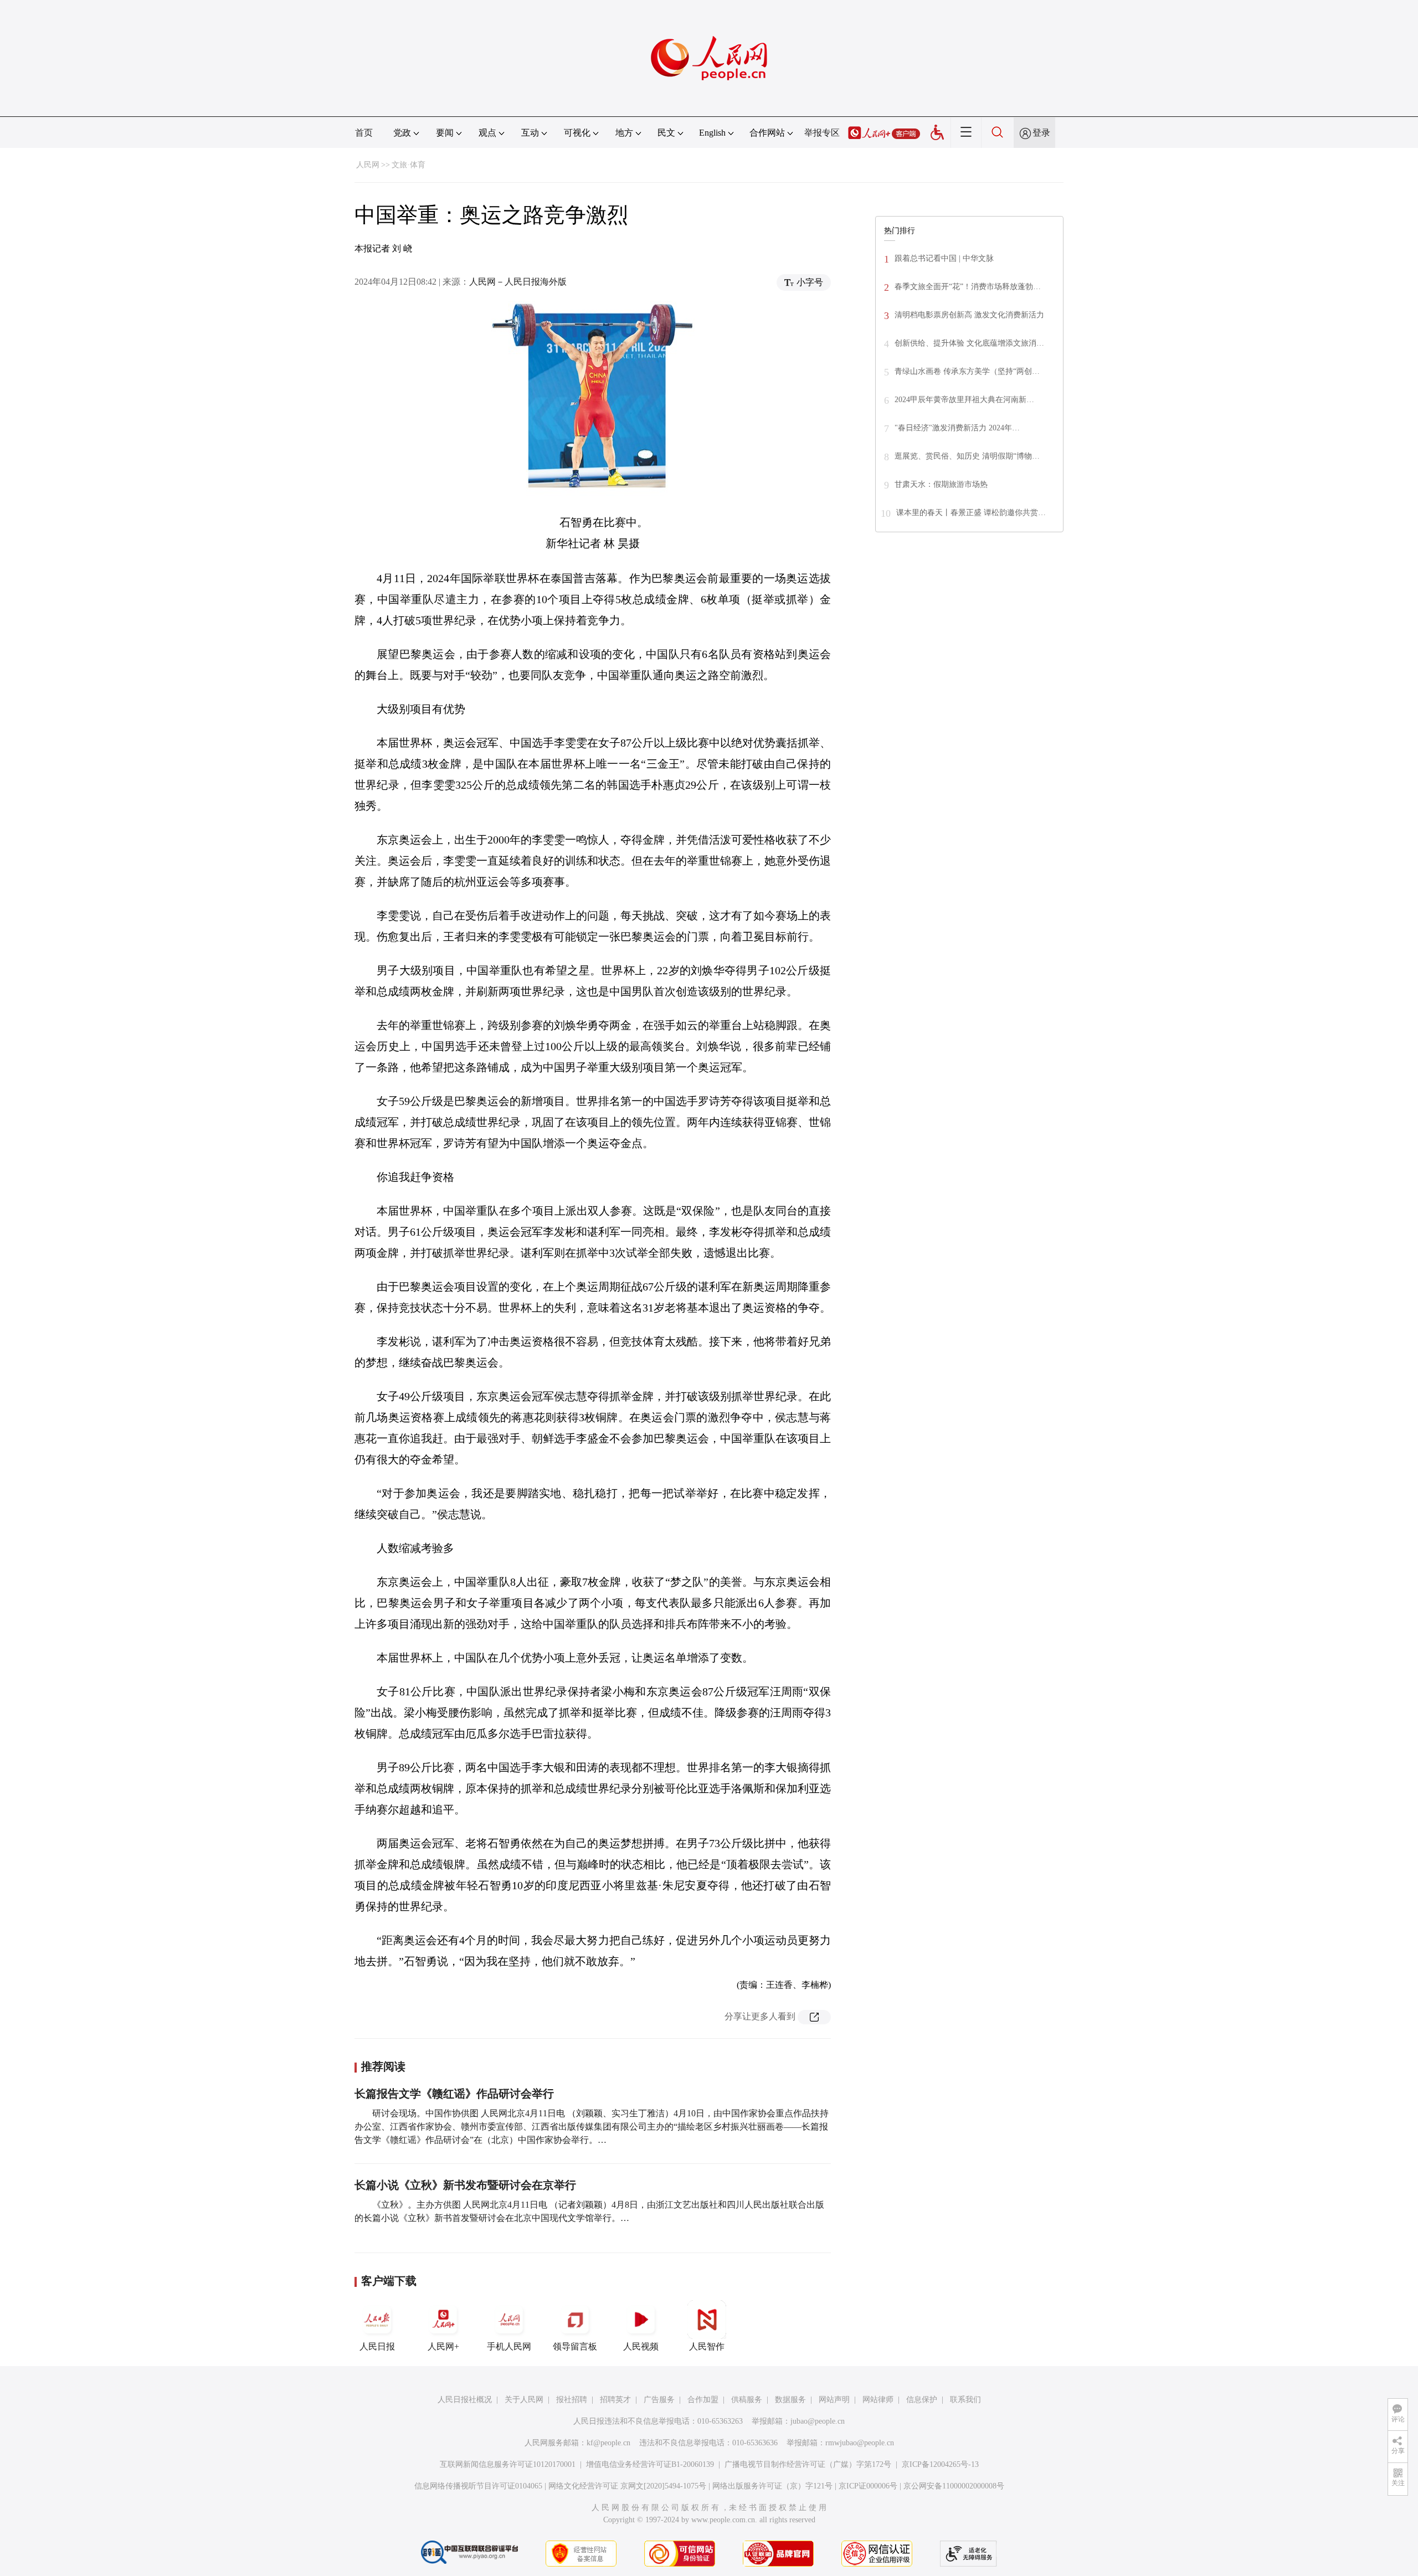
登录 (1041, 133)
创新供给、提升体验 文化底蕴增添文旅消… (969, 343)
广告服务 (659, 2400)
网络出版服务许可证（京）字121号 (772, 2486)
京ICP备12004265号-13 (940, 2464)
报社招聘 (572, 2400)
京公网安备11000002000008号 (954, 2486)
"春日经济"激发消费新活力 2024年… (957, 428)
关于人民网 (524, 2400)
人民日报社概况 (465, 2400)
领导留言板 (575, 2346)
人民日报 (377, 2346)
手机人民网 (509, 2346)
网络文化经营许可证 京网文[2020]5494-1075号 (627, 2486)
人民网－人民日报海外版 (518, 282)
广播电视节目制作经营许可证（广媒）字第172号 (808, 2464)
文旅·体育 (409, 165)
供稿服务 (747, 2400)
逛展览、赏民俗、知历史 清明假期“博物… (967, 456)
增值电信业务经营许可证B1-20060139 (650, 2464)
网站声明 (834, 2400)
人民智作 (707, 2346)
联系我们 (965, 2400)
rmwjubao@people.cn (860, 2443)
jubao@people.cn (818, 2421)
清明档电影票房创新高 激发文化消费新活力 (969, 315)
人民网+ (443, 2346)
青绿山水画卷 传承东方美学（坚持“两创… (967, 371)
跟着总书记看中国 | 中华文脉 (944, 258)
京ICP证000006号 (868, 2486)
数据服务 (790, 2400)
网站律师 (878, 2400)
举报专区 (822, 133)
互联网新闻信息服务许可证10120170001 (508, 2464)
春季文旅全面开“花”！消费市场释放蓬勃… (968, 287)
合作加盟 (703, 2400)
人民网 (368, 165)
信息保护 (922, 2400)
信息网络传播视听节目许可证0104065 (478, 2486)
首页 (364, 133)
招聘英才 (615, 2400)
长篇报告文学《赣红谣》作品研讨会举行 (454, 2094)
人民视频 (641, 2346)
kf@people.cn (608, 2443)
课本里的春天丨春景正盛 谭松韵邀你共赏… (971, 513)
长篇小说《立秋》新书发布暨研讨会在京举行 (465, 2185)
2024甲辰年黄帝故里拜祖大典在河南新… (964, 400)
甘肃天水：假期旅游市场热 (941, 484)
